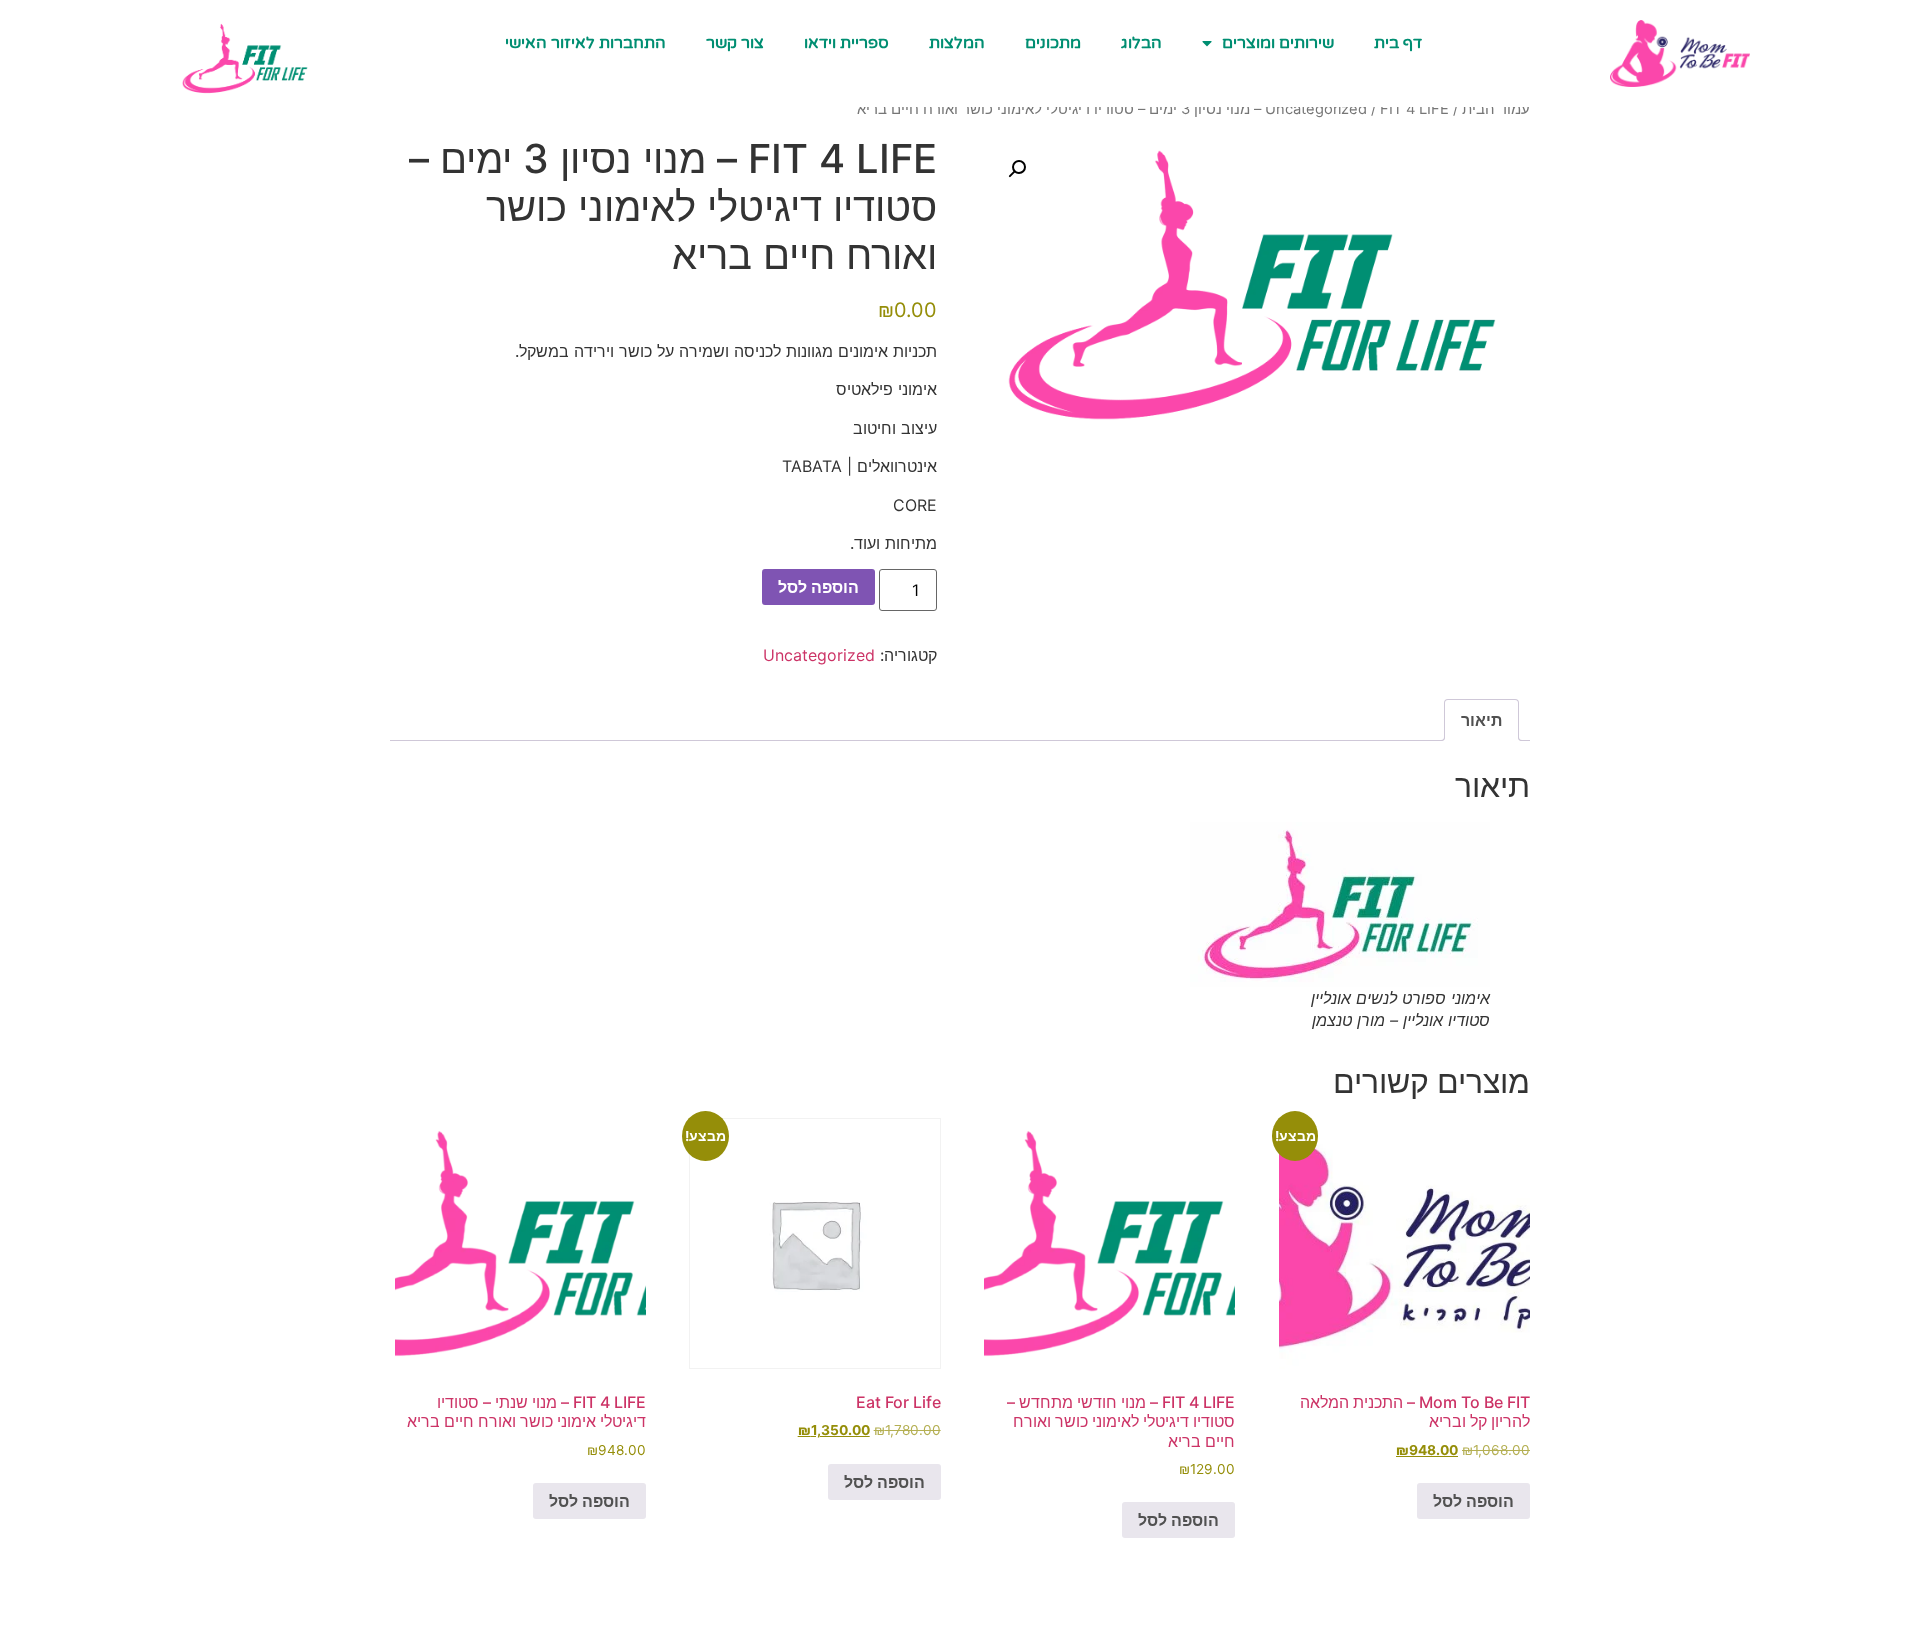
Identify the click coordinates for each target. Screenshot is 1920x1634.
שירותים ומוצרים (1278, 43)
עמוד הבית (1496, 109)
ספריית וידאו (846, 43)
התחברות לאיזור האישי (585, 43)
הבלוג (1141, 43)
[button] (1017, 169)
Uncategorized (1316, 109)
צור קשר (735, 43)
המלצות (957, 43)
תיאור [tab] (1481, 720)
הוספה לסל (818, 587)
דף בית (1398, 43)
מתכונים (1053, 43)
